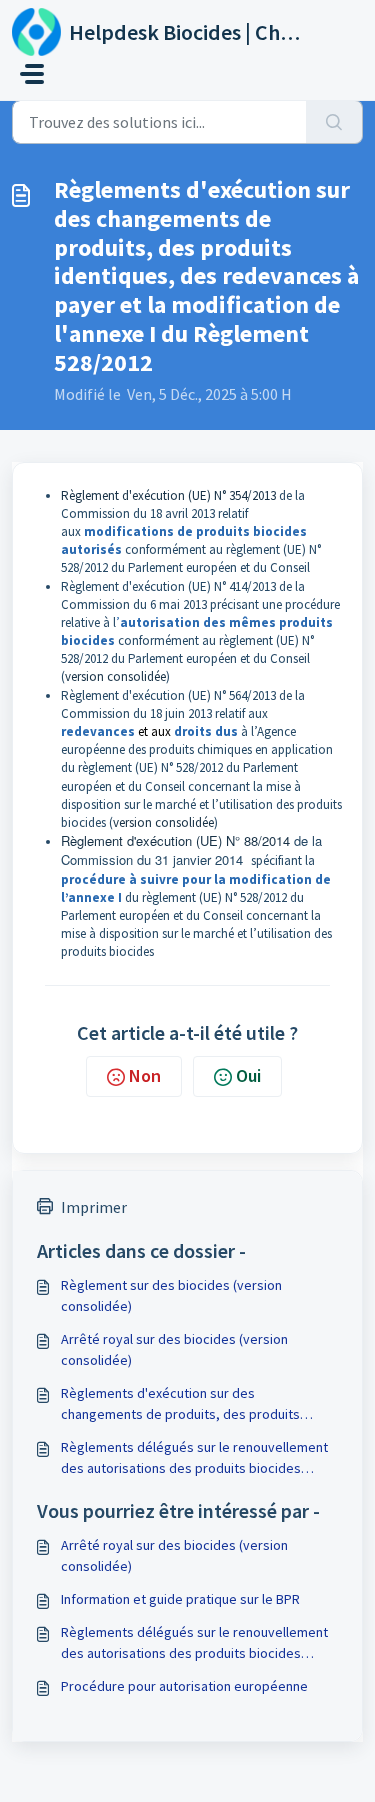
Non (145, 1075)
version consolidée (115, 676)
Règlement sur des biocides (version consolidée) (171, 1295)
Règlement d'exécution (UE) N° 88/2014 (175, 840)
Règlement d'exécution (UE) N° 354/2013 (168, 495)
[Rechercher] (334, 122)
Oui (248, 1075)
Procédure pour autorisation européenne (184, 1686)
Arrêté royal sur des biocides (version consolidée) (174, 1349)
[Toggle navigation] (32, 74)
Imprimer (94, 1207)
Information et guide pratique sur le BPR (180, 1599)
